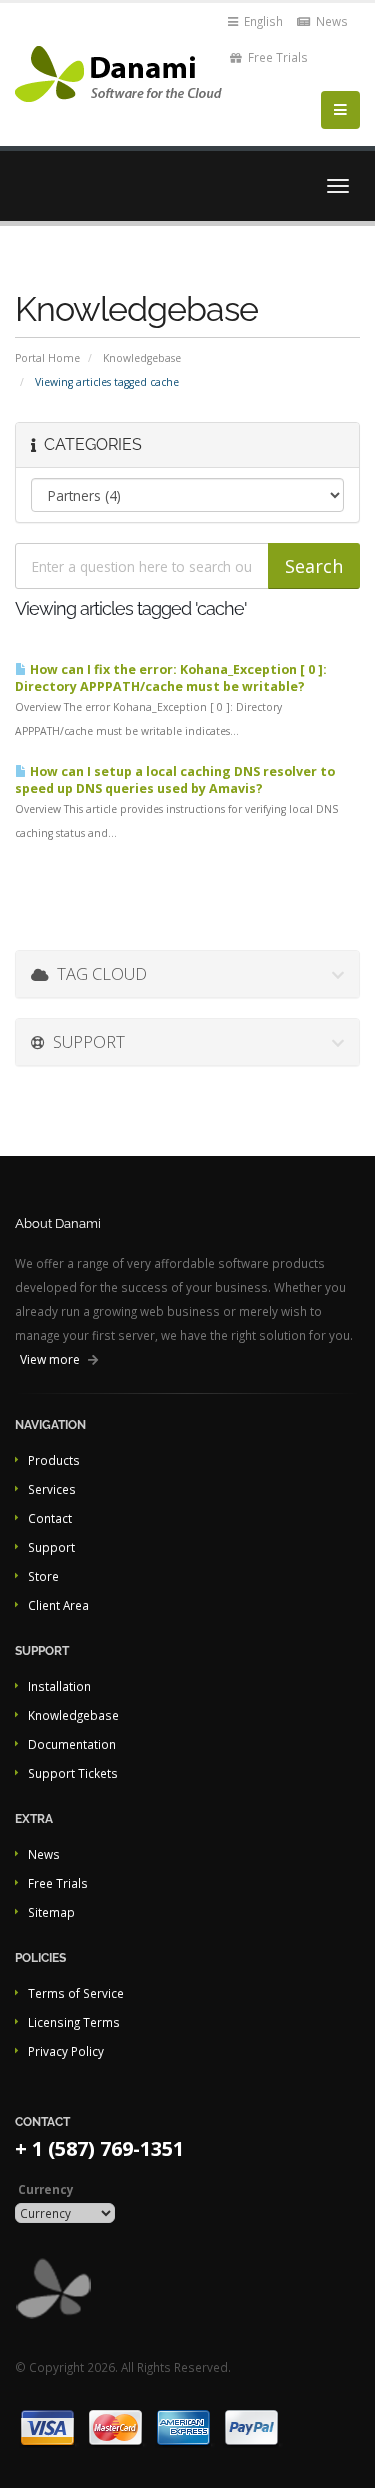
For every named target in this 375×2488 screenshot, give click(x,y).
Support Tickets (73, 1773)
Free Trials (276, 57)
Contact (50, 1518)
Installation (59, 1686)
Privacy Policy (66, 2051)
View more (50, 1359)
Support (51, 1547)
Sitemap (51, 1912)
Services (52, 1489)
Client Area (58, 1605)
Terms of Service (76, 1993)
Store (43, 1576)
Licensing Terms (74, 2022)
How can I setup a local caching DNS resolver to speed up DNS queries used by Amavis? (175, 780)
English (262, 21)
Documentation (72, 1744)
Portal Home (47, 358)
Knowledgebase (142, 358)
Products (54, 1460)
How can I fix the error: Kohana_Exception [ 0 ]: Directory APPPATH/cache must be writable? (171, 678)
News (330, 21)
